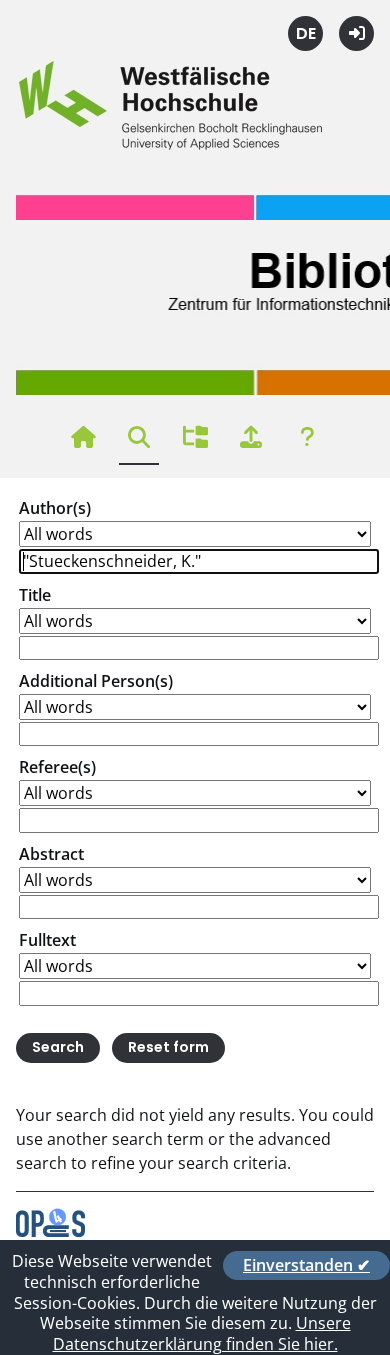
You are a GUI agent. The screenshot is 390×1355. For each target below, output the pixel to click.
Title (35, 595)
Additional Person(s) (96, 681)
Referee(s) (57, 767)
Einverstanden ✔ (306, 1265)
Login (356, 33)
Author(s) (55, 508)
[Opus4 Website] (50, 1231)
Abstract (51, 854)
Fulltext (47, 940)
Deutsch (305, 33)
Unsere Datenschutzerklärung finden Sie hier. (202, 1333)
